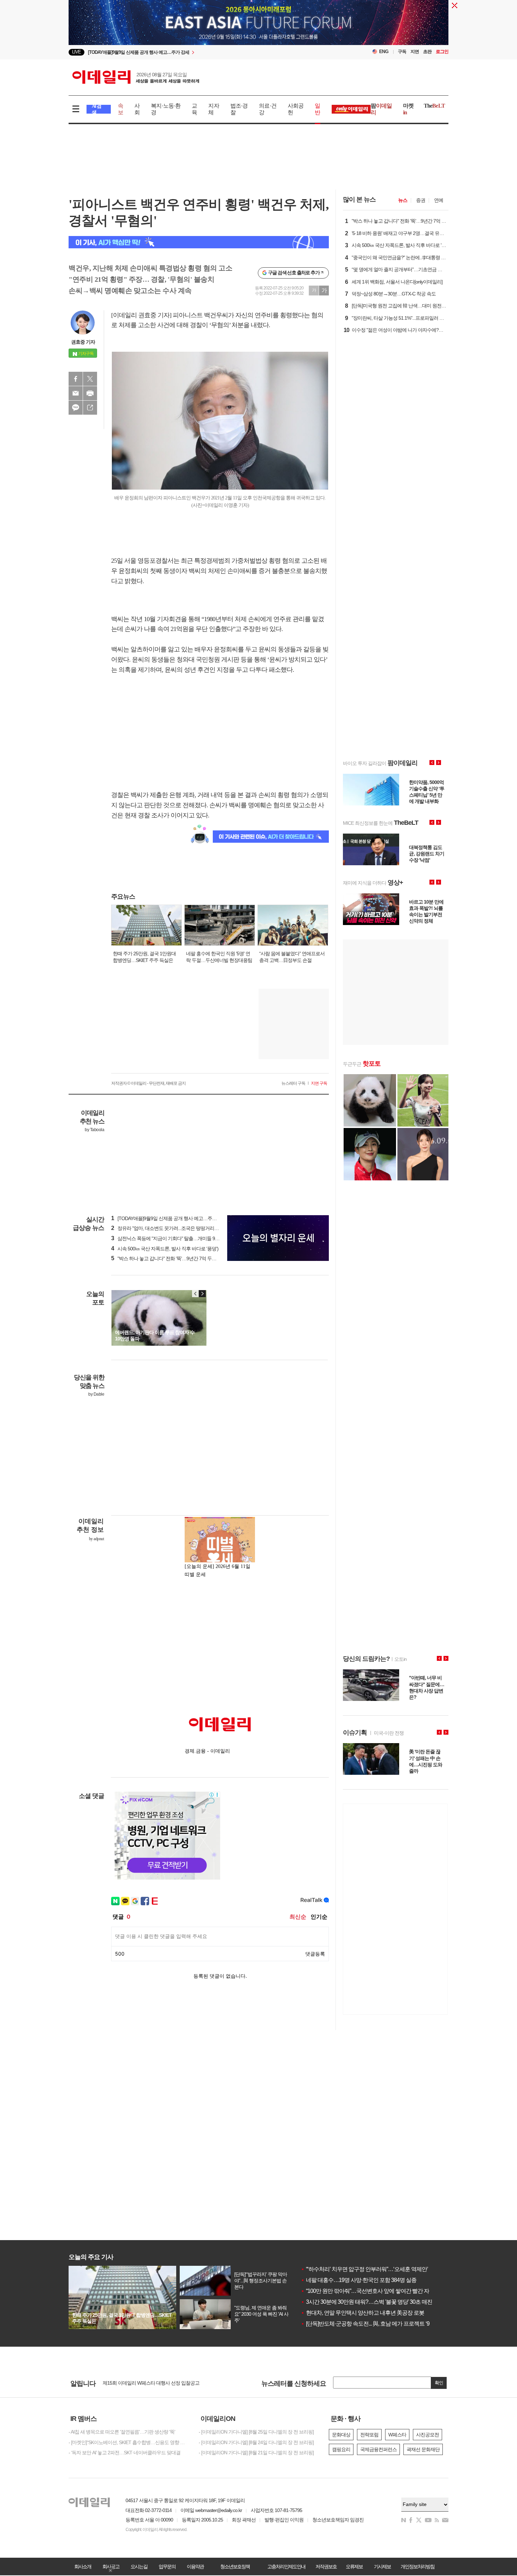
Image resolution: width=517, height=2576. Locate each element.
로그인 (442, 52)
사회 (137, 109)
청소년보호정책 (235, 2567)
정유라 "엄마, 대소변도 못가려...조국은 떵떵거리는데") (169, 1228)
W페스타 (397, 2435)
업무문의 (167, 2567)
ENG (384, 52)
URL (90, 408)
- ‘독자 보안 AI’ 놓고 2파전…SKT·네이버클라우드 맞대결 (125, 2453)
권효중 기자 (83, 342)
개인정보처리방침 (417, 2567)
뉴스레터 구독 (293, 1083)
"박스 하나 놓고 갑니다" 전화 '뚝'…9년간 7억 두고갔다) (169, 1258)
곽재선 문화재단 (423, 2449)
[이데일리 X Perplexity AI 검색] (199, 242)
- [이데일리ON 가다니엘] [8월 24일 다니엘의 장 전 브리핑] (256, 2442)
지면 (415, 52)
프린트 (90, 393)
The (434, 106)
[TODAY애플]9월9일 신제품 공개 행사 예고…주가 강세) (170, 1218)
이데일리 (136, 77)
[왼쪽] (196, 1294)
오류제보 (354, 2567)
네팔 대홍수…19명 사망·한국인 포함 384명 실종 (359, 2280)
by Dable (96, 1394)
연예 (439, 200)
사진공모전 (427, 2435)
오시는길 (139, 2567)
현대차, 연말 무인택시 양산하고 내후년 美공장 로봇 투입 (368, 2313)
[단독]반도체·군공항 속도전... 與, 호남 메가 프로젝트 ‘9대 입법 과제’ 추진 (386, 2324)
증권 (421, 200)
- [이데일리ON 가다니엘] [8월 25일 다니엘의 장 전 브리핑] (256, 2432)
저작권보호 (326, 2567)
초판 (427, 52)
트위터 (90, 379)
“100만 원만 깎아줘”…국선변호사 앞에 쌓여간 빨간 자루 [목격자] (377, 2291)
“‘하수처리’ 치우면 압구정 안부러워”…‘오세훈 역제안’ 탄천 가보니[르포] (385, 2269)
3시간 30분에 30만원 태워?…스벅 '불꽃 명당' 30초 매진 (366, 2302)
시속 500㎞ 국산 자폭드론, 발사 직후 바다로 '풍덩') (165, 1249)
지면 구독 (319, 1083)
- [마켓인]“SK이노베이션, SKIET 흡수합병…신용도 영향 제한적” (128, 2442)
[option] (258, 24)
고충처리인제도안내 (286, 2567)
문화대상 (341, 2435)
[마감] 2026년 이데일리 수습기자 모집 (141, 2383)
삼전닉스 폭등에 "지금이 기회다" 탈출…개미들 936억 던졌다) (176, 1238)
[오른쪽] (202, 1294)
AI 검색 (97, 109)
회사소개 (83, 2567)
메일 (76, 393)
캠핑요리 (341, 2449)
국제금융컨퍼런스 (378, 2449)
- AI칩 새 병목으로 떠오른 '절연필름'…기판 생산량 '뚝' (122, 2432)
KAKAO (76, 408)
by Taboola (94, 1130)
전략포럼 (369, 2435)
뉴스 (403, 200)
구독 (402, 52)
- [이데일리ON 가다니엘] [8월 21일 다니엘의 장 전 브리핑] (256, 2453)
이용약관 (195, 2567)
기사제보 (382, 2567)
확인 (439, 2383)
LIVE (76, 52)
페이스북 (76, 379)
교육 (194, 109)
